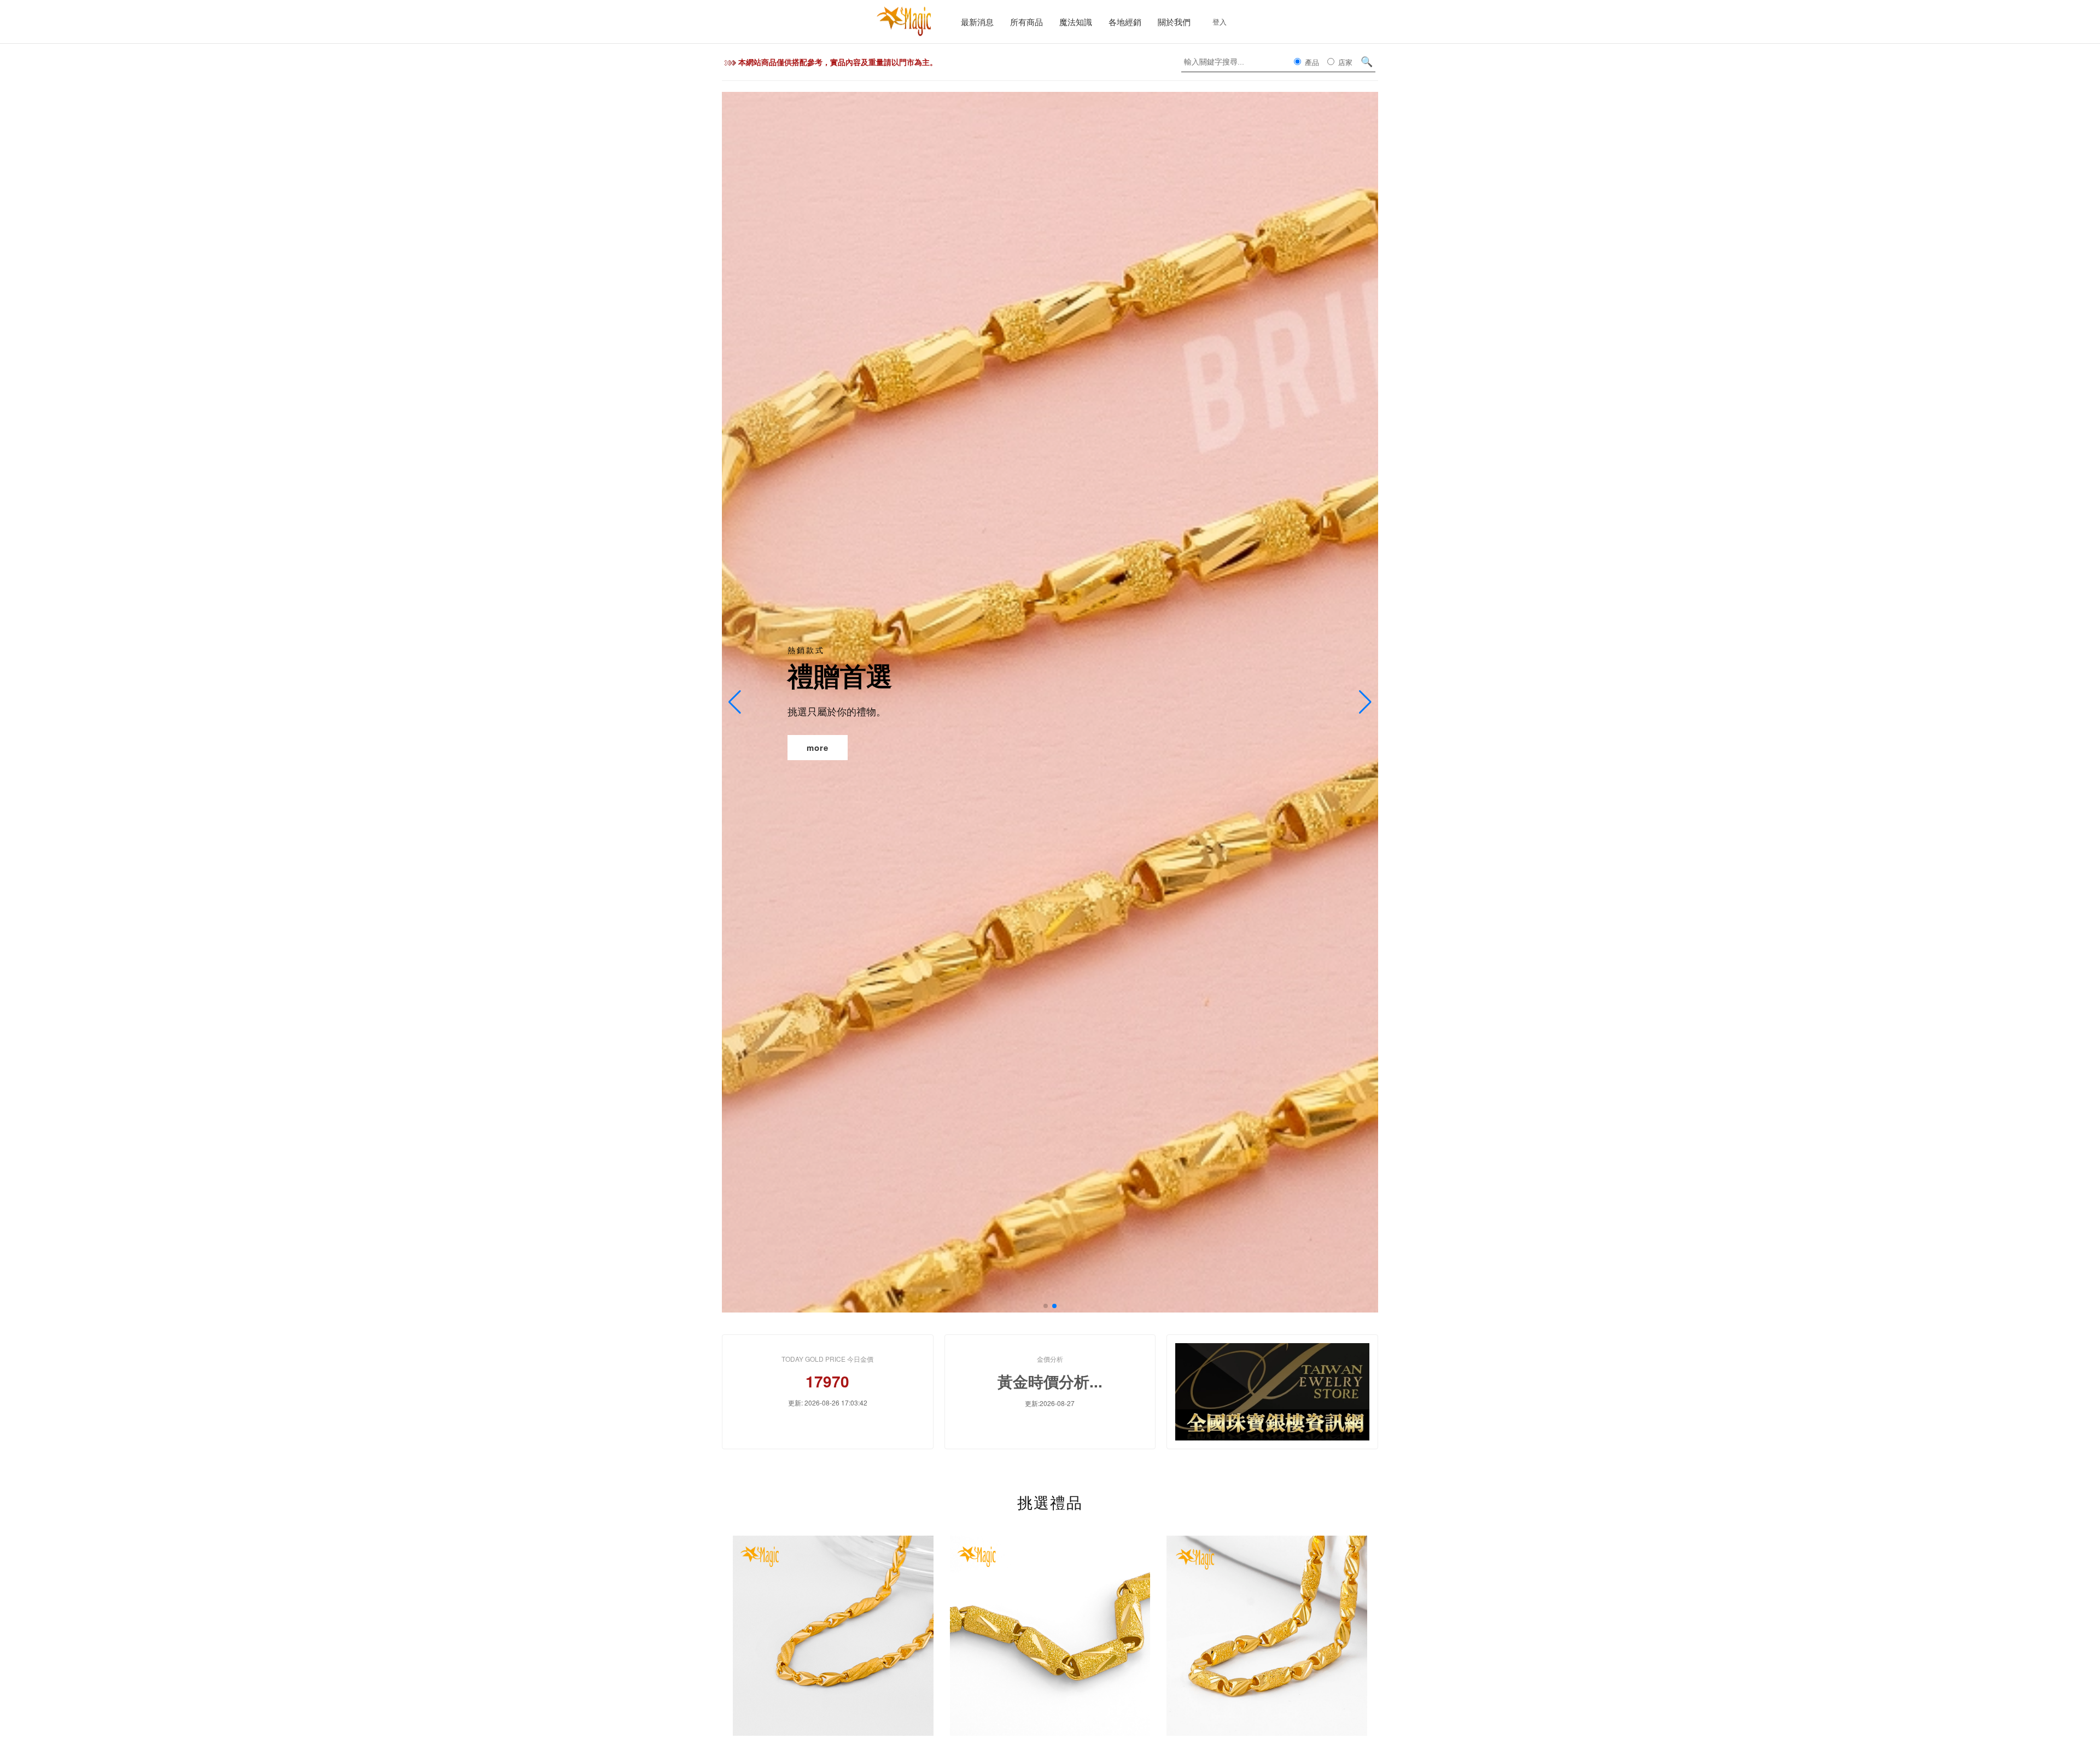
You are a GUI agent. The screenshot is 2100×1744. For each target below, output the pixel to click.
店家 (1344, 62)
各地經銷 (1125, 22)
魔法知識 (1076, 22)
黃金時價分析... (1050, 1381)
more (818, 747)
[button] (1046, 1306)
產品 (1311, 62)
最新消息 (977, 22)
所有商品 (1026, 22)
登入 (1220, 22)
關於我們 (1174, 22)
